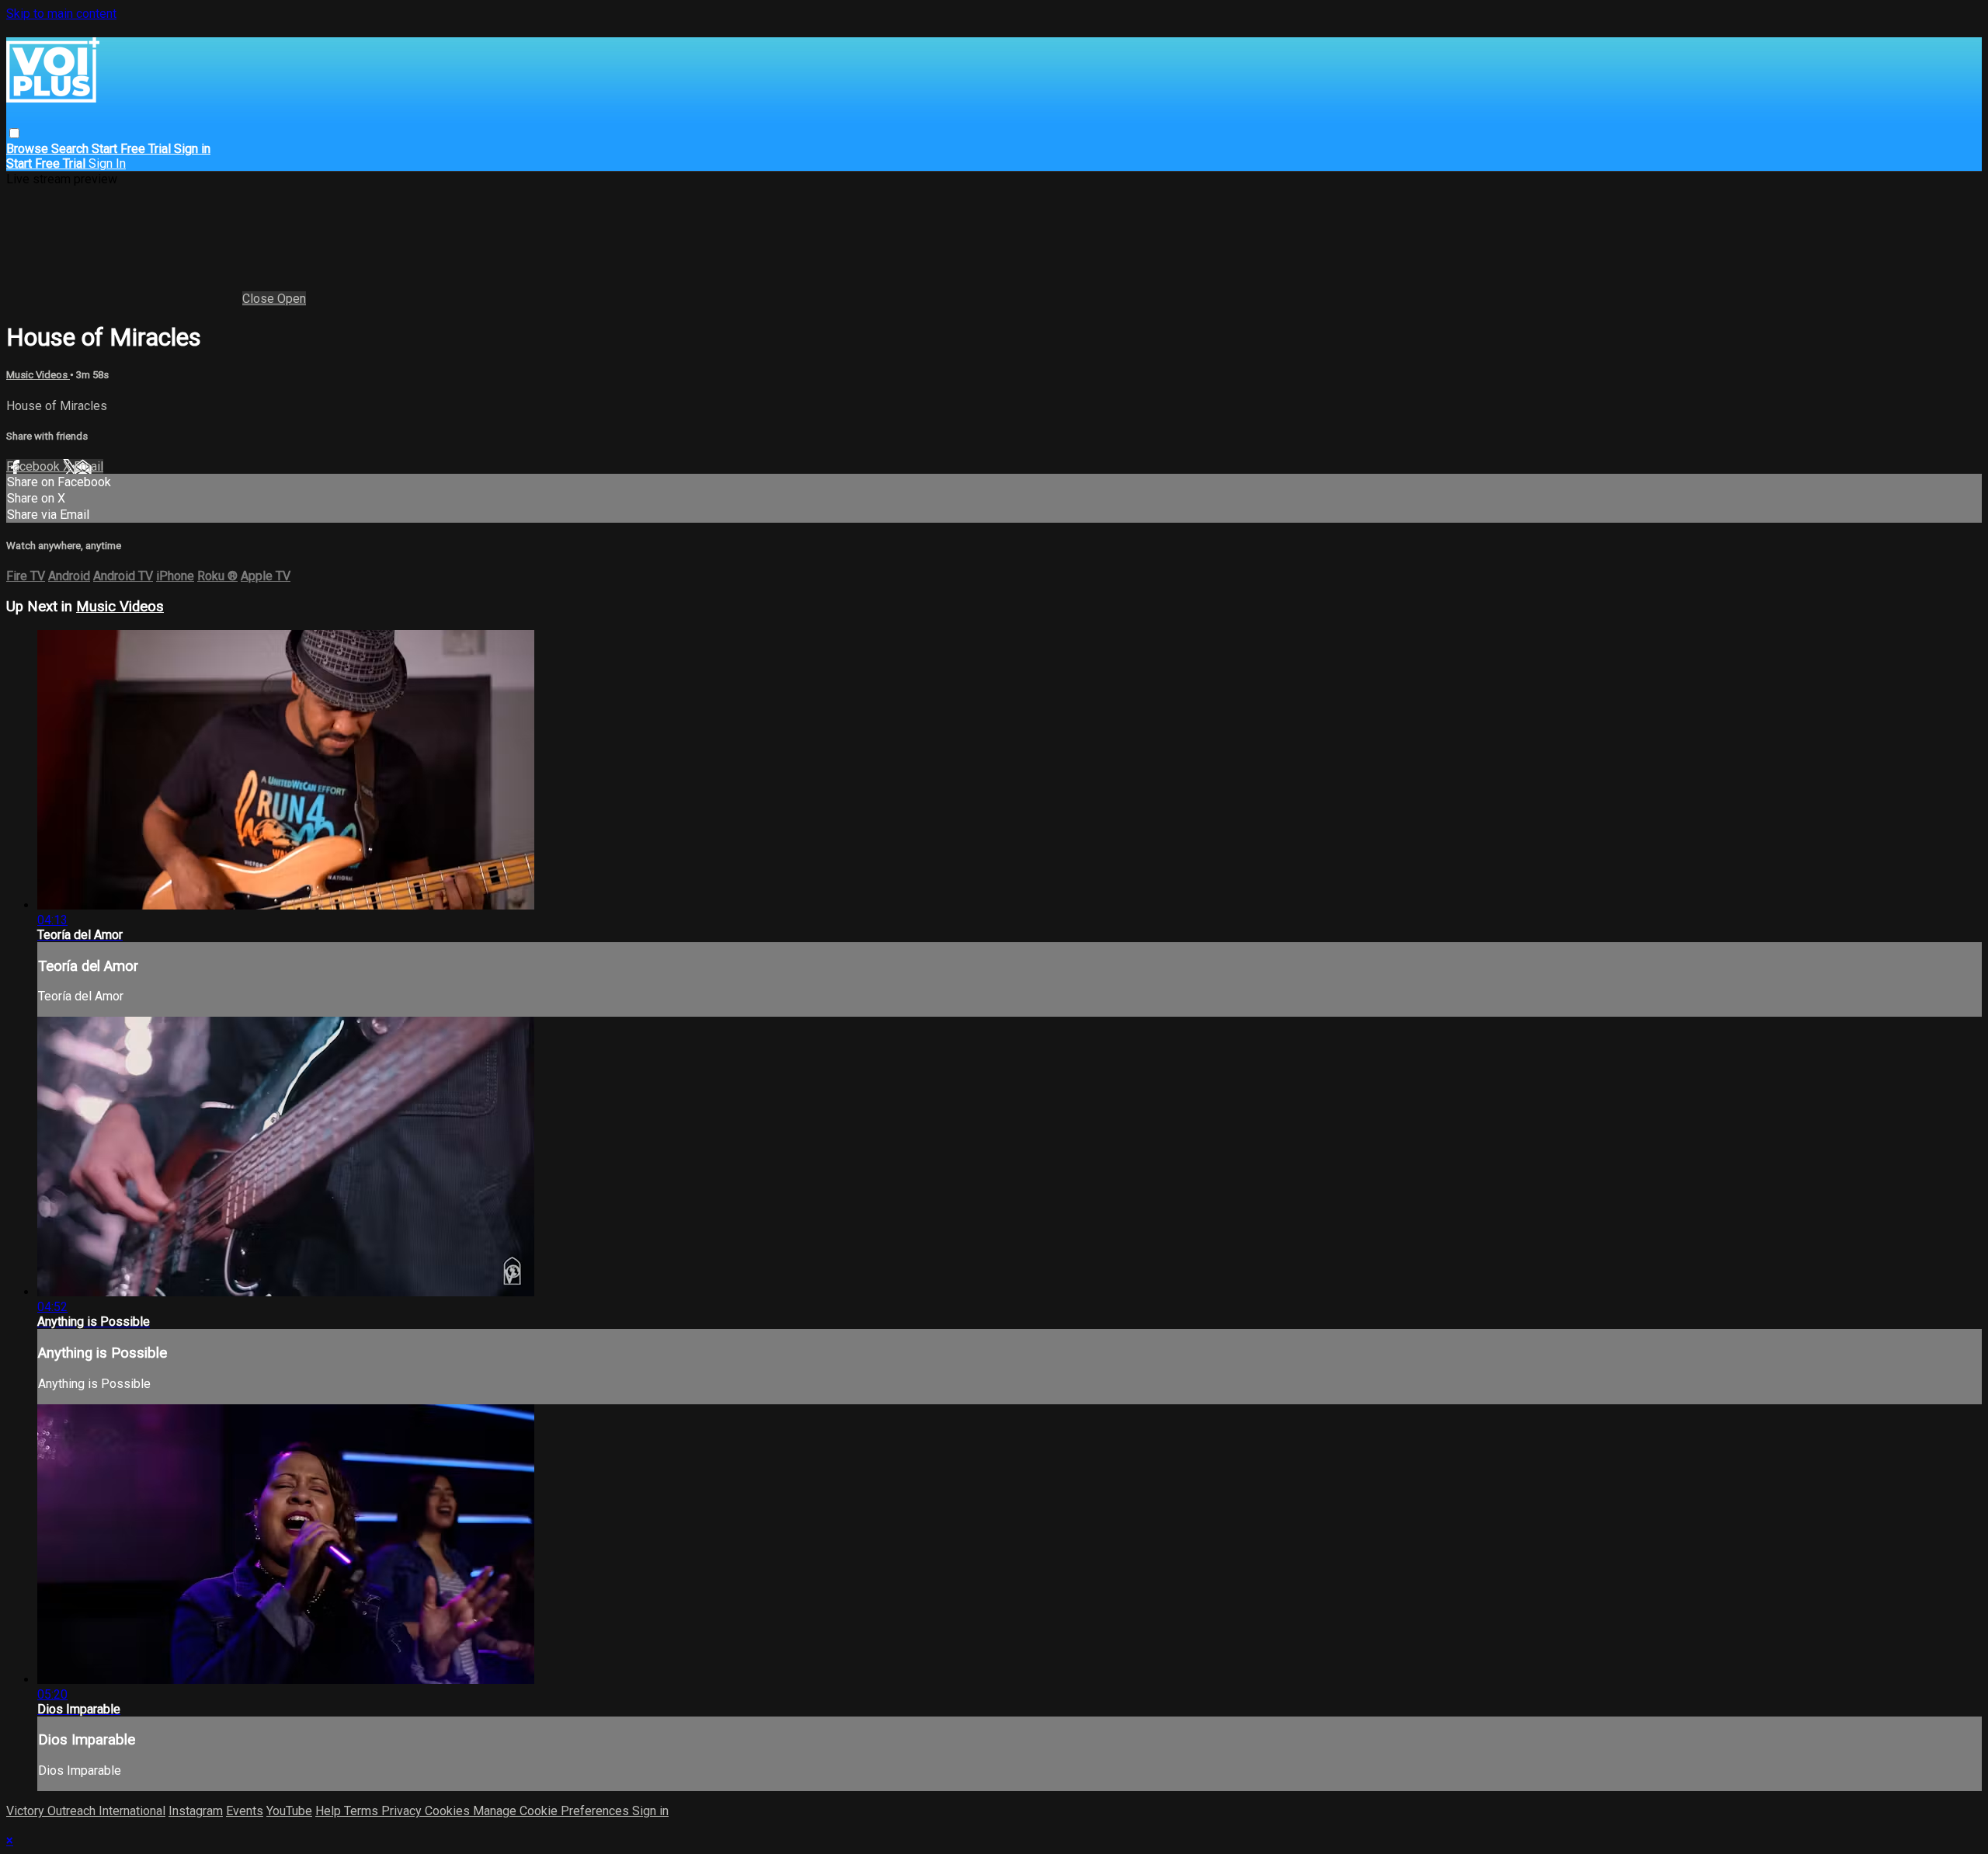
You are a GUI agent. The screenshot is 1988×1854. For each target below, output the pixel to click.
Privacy (403, 1811)
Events (245, 1811)
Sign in (192, 149)
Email (89, 466)
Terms (363, 1811)
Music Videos (38, 375)
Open (292, 299)
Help (330, 1811)
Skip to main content (61, 14)
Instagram (196, 1811)
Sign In (107, 163)
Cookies (449, 1811)
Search (71, 149)
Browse (29, 149)
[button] (14, 133)
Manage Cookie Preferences (553, 1811)
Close (260, 299)
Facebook (35, 466)
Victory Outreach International (86, 1811)
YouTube (289, 1811)
